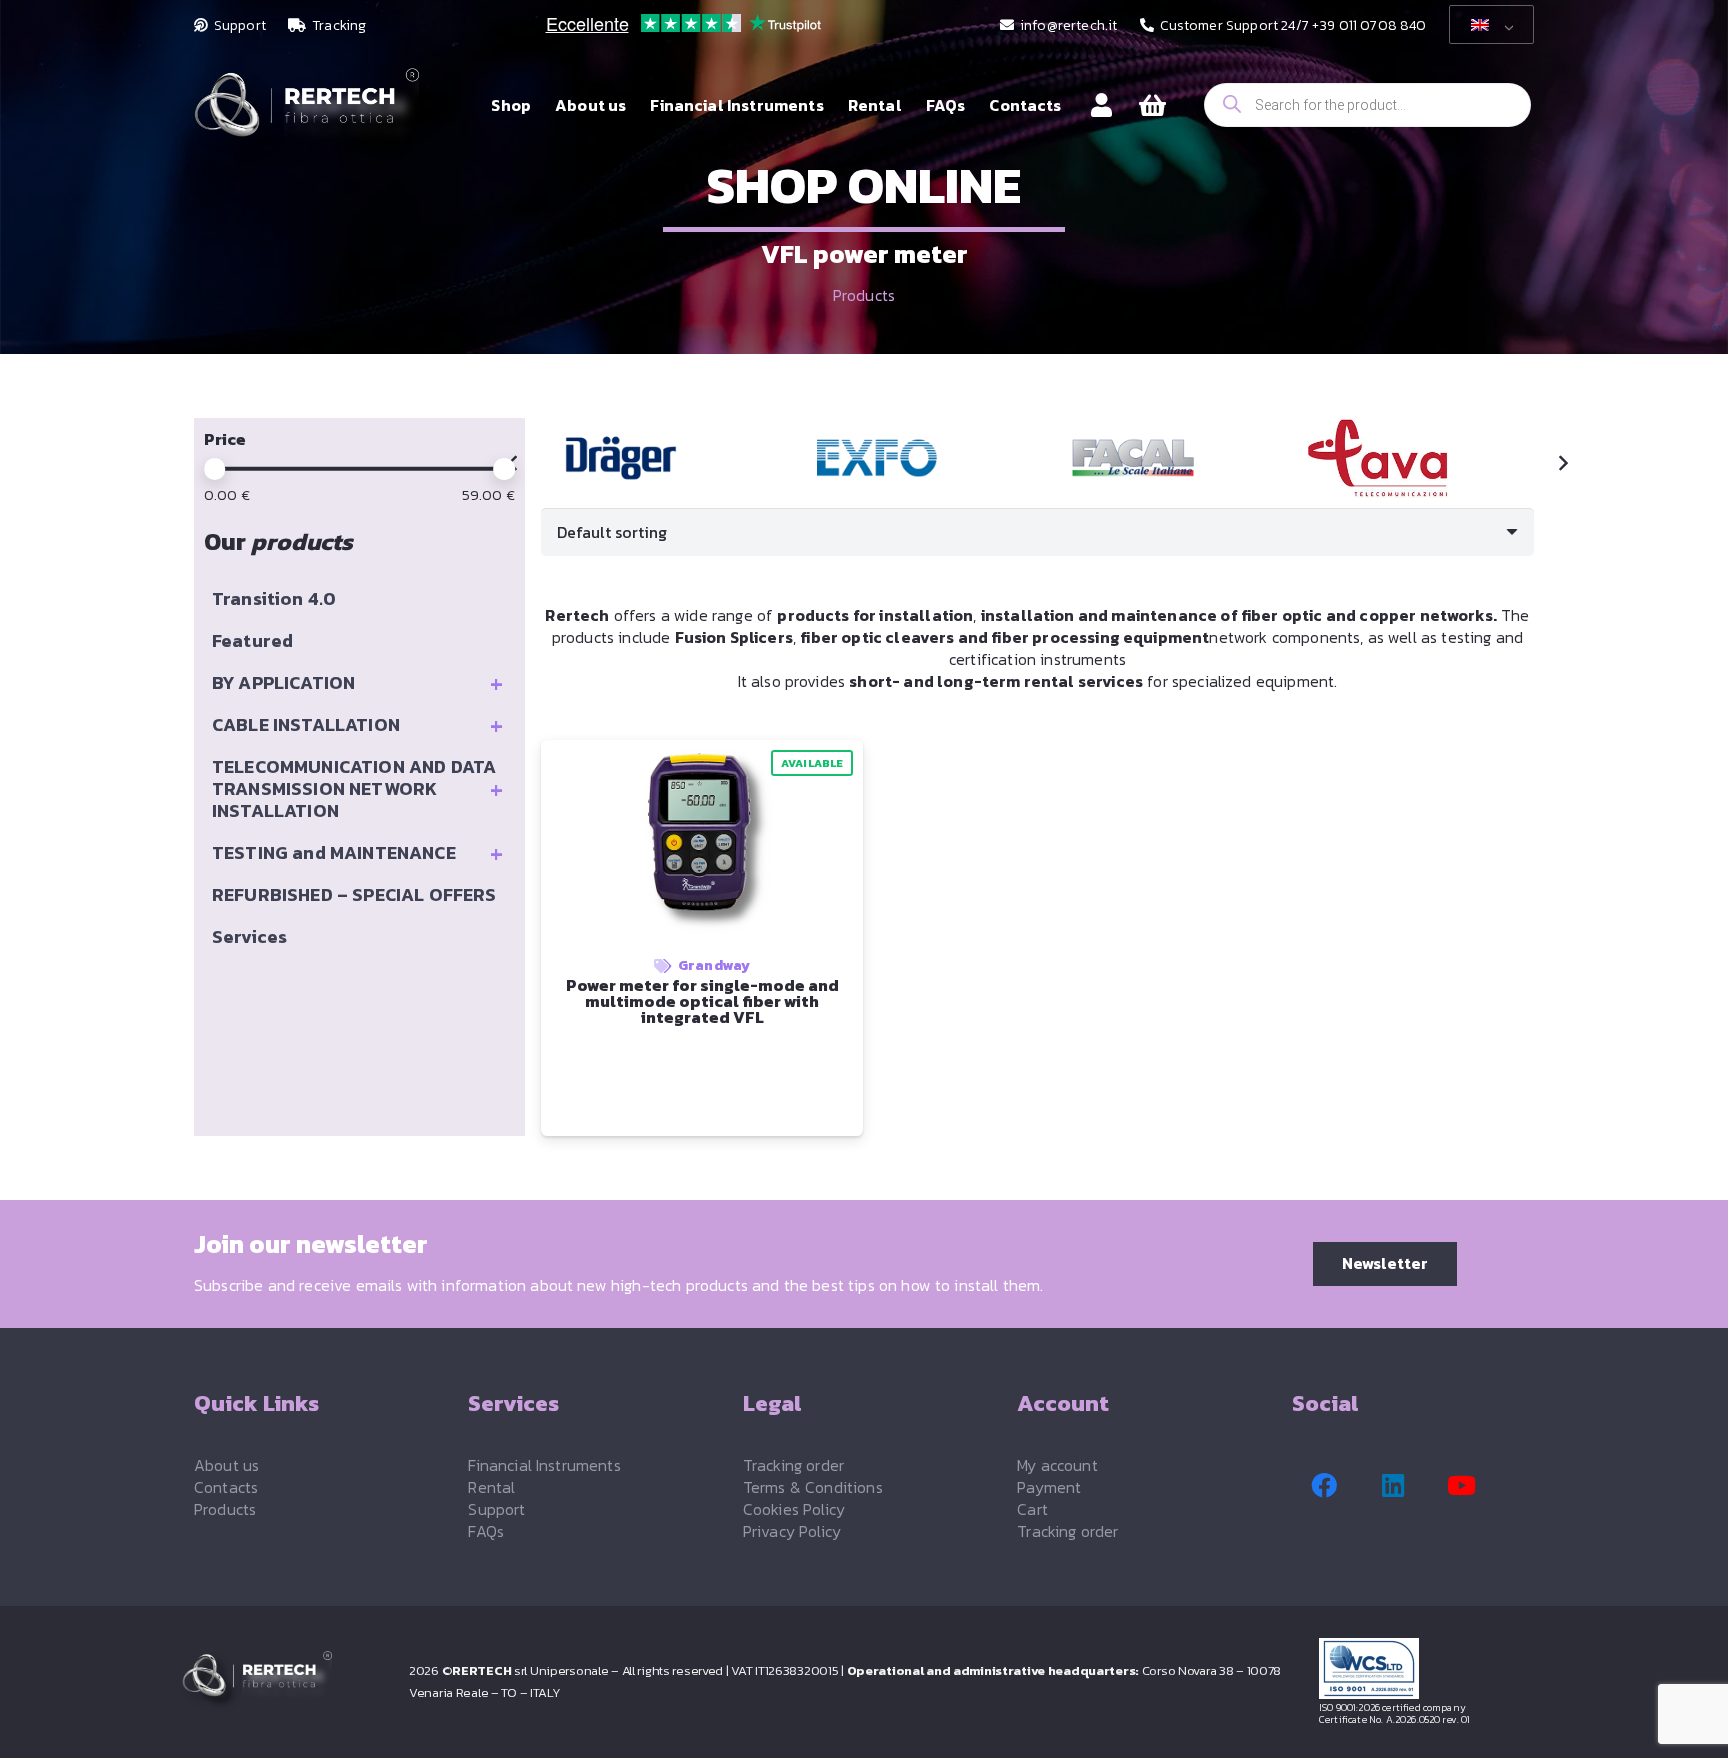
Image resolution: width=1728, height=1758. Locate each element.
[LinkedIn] (1393, 1486)
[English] (1488, 25)
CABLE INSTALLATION (357, 725)
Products (864, 295)
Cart (1032, 1509)
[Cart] (1152, 105)
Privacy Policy (792, 1531)
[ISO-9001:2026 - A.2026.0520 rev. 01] (1433, 1668)
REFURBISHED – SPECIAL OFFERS (354, 894)
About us (226, 1465)
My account (1057, 1465)
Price (225, 439)
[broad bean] (1421, 458)
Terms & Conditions (813, 1487)
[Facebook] (1324, 1486)
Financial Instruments (544, 1465)
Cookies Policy (794, 1509)
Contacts (226, 1487)
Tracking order (793, 1465)
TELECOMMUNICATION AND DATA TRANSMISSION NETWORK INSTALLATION (357, 788)
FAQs (486, 1531)
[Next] (1562, 463)
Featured (252, 640)
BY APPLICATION (357, 683)
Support (496, 1509)
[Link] (1101, 104)
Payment (1049, 1487)
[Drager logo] (654, 458)
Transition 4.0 (274, 598)
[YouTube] (1462, 1486)
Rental (491, 1487)
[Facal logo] (1166, 458)
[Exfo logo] (910, 458)
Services (249, 936)
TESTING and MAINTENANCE (357, 853)
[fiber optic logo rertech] (306, 115)
